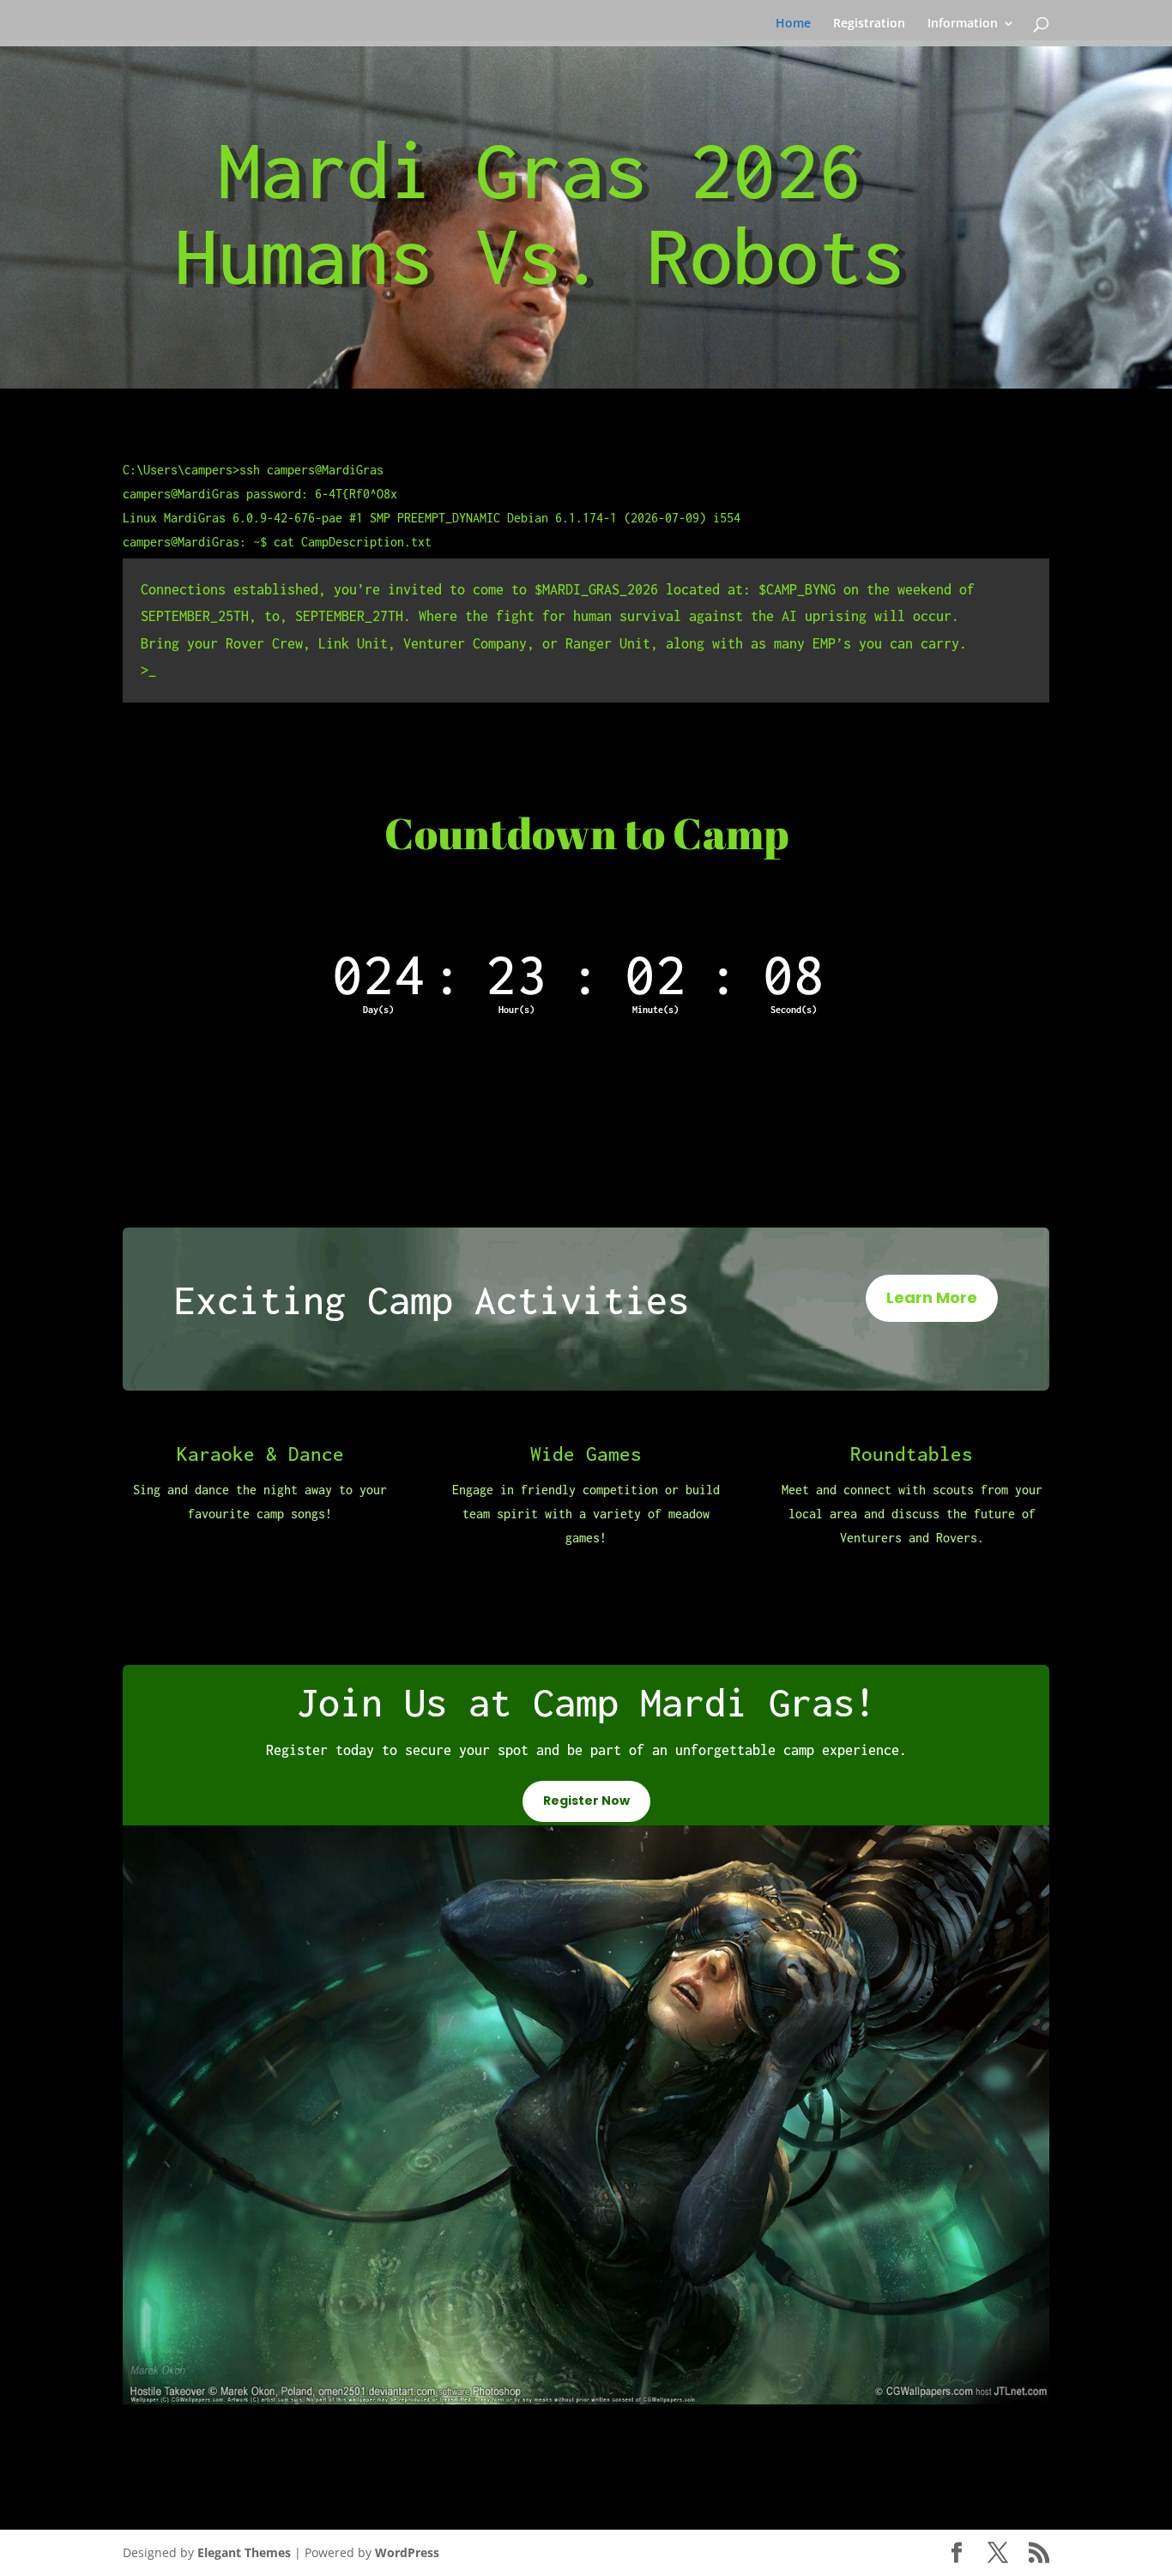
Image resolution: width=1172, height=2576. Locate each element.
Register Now (586, 1801)
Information (963, 24)
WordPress (407, 2552)
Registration (869, 24)
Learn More (932, 1297)
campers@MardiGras (325, 470)
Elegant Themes (244, 2552)
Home (793, 24)
